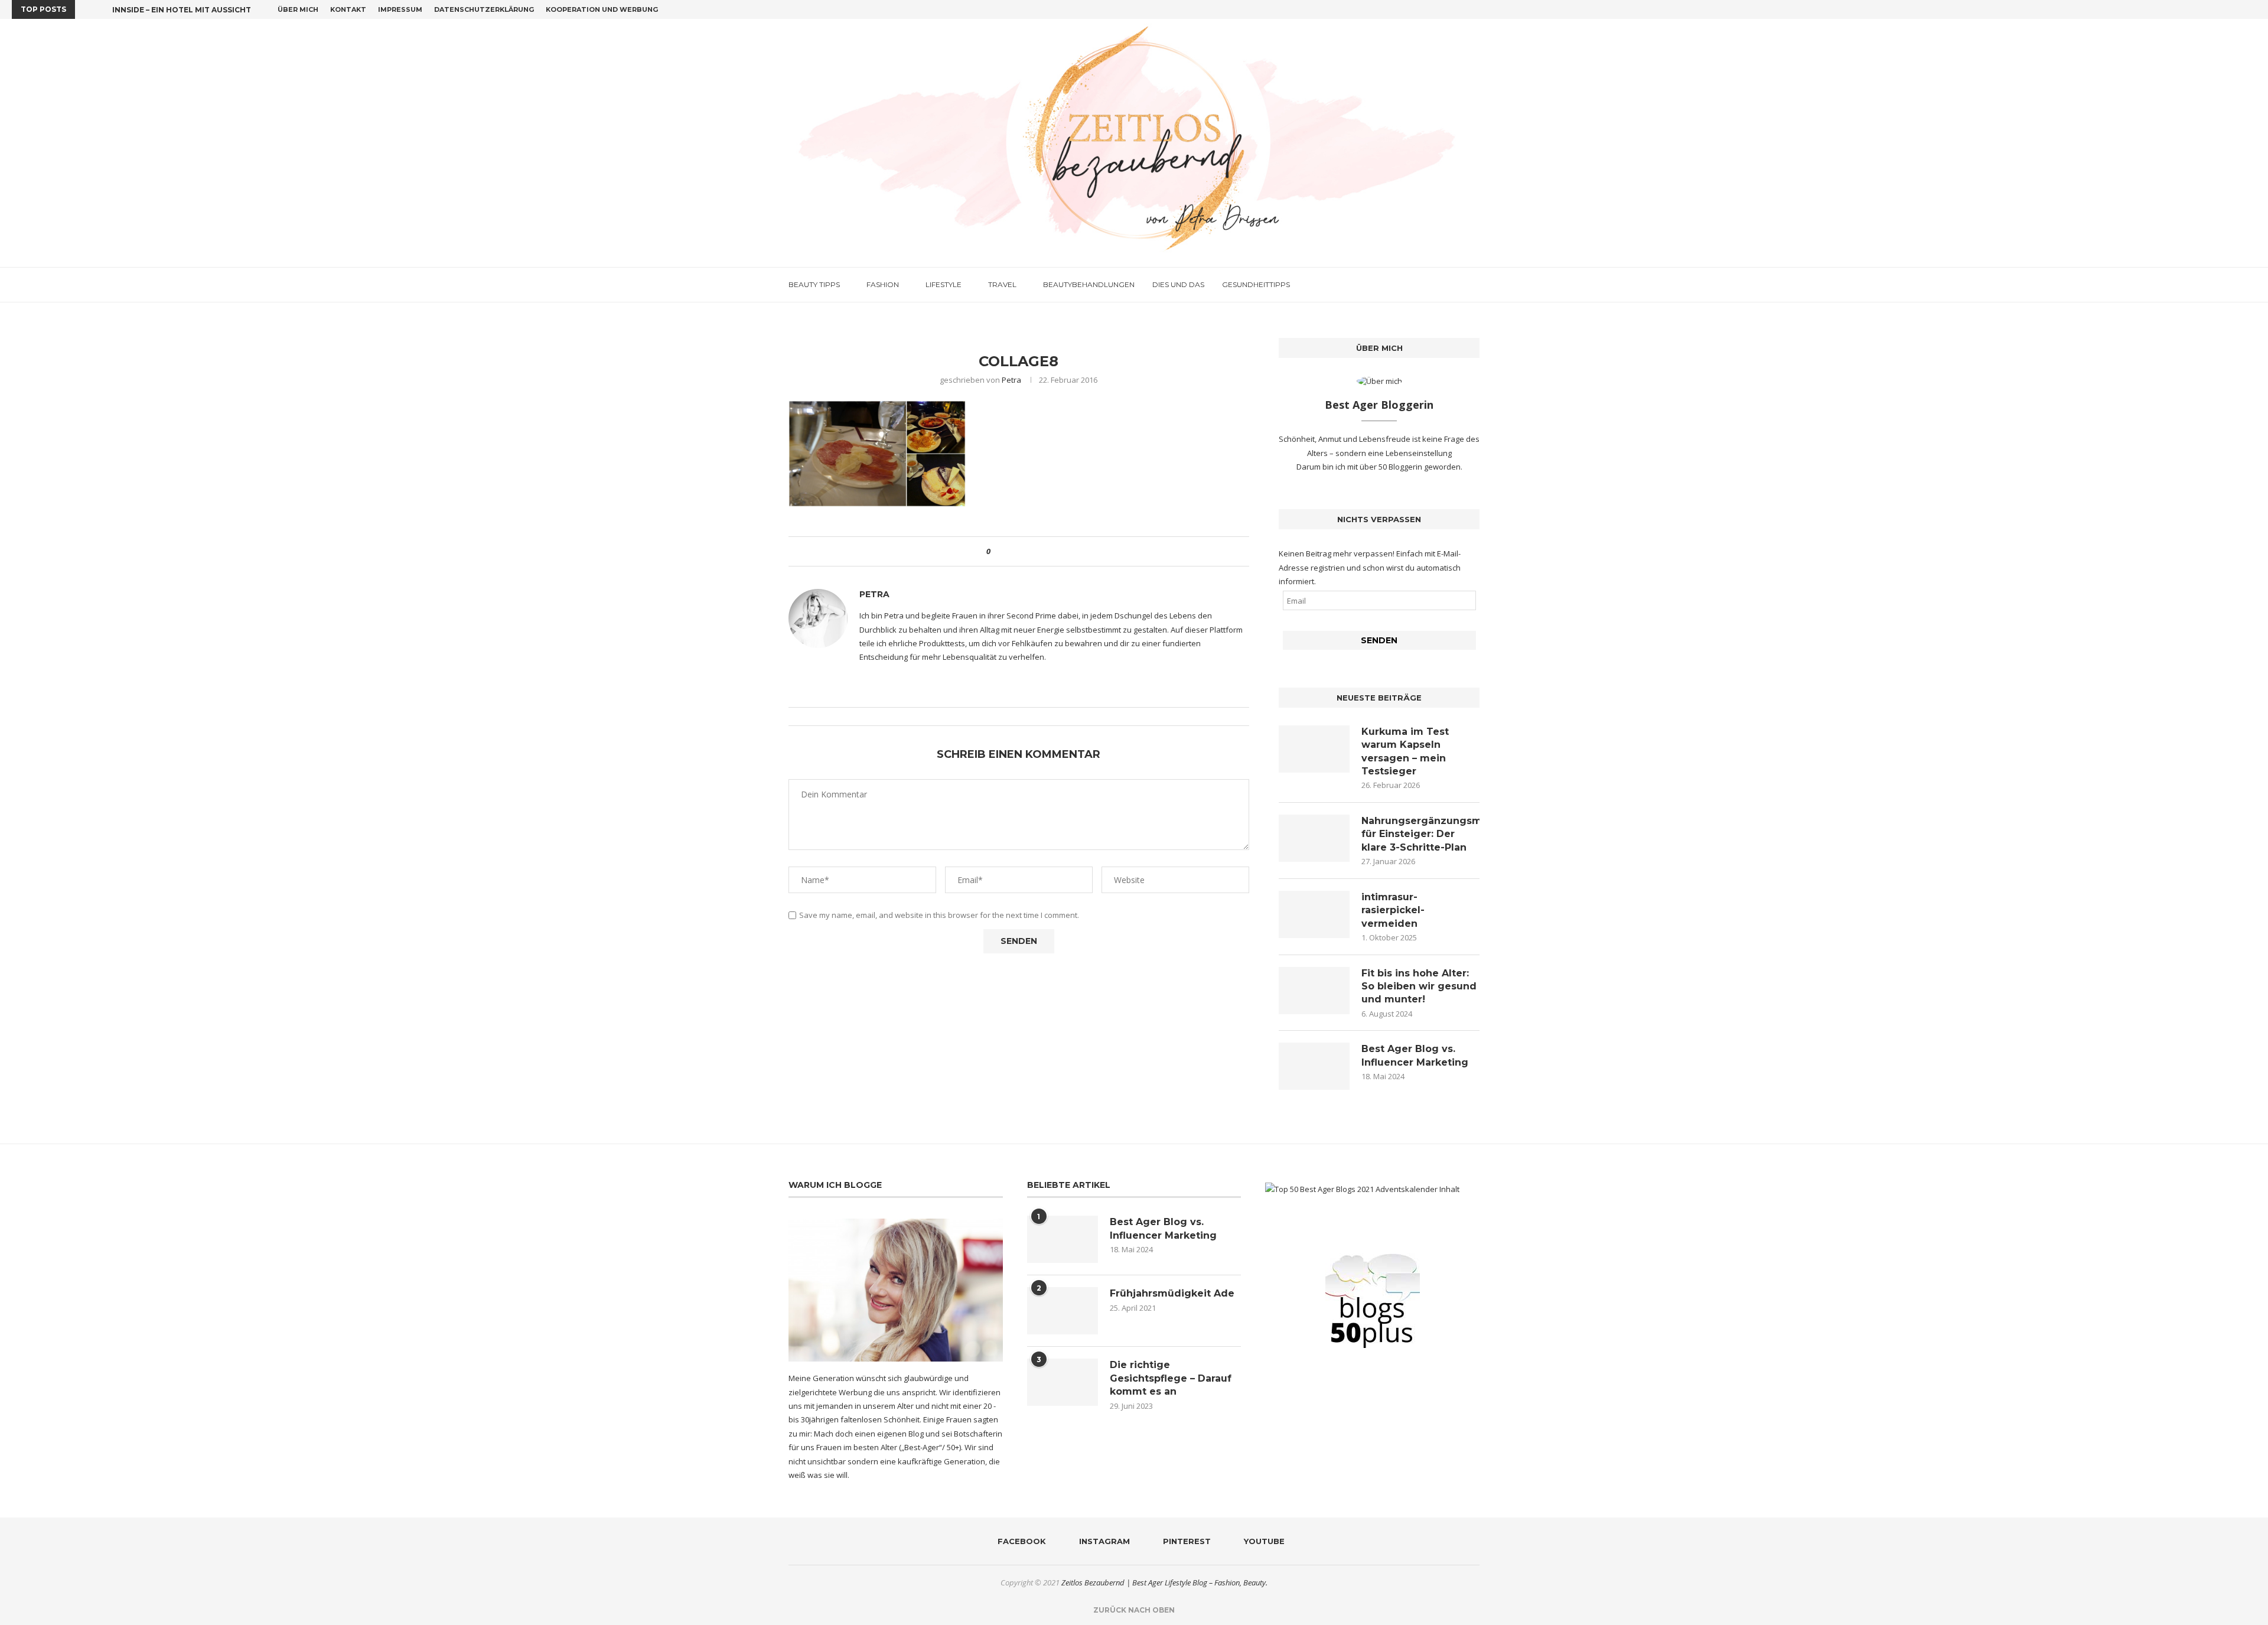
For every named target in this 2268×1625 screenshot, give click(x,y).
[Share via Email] (1043, 551)
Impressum (400, 9)
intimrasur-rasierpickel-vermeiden (1393, 910)
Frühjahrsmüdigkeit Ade (1172, 1293)
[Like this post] (997, 551)
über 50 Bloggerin (1392, 467)
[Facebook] (2212, 9)
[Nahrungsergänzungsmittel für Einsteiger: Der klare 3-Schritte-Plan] (1314, 838)
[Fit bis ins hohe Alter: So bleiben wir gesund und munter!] (1314, 991)
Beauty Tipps (814, 284)
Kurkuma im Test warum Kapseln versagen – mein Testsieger (1405, 751)
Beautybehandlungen (1089, 284)
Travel (1002, 284)
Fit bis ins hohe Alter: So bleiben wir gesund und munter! (1419, 986)
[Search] (1474, 285)
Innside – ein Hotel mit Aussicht (182, 10)
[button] (86, 9)
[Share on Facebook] (1010, 551)
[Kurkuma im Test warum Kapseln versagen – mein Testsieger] (1314, 749)
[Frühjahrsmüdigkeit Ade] (1063, 1311)
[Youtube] (2253, 9)
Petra (1011, 380)
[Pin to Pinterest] (1032, 551)
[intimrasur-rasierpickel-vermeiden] (1314, 914)
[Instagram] (2226, 9)
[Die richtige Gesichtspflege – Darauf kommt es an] (1063, 1382)
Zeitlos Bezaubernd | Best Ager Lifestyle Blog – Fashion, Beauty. (1164, 1582)
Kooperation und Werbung (602, 9)
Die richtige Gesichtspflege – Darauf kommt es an (1171, 1378)
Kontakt (348, 9)
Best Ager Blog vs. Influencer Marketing (1415, 1055)
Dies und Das (1178, 284)
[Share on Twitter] (1021, 551)
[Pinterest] (2240, 9)
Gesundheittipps (1256, 284)
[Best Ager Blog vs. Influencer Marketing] (1314, 1066)
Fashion (883, 284)
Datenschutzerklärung (484, 9)
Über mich (298, 9)
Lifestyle (944, 284)
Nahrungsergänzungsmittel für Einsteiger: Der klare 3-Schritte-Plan (1420, 834)
